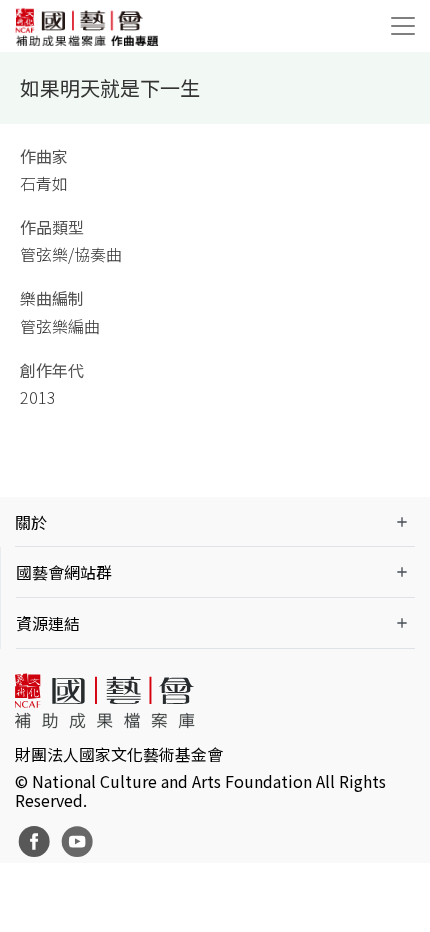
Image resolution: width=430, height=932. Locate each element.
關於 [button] (31, 522)
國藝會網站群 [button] (64, 572)
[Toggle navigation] (403, 26)
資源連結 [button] (48, 623)
